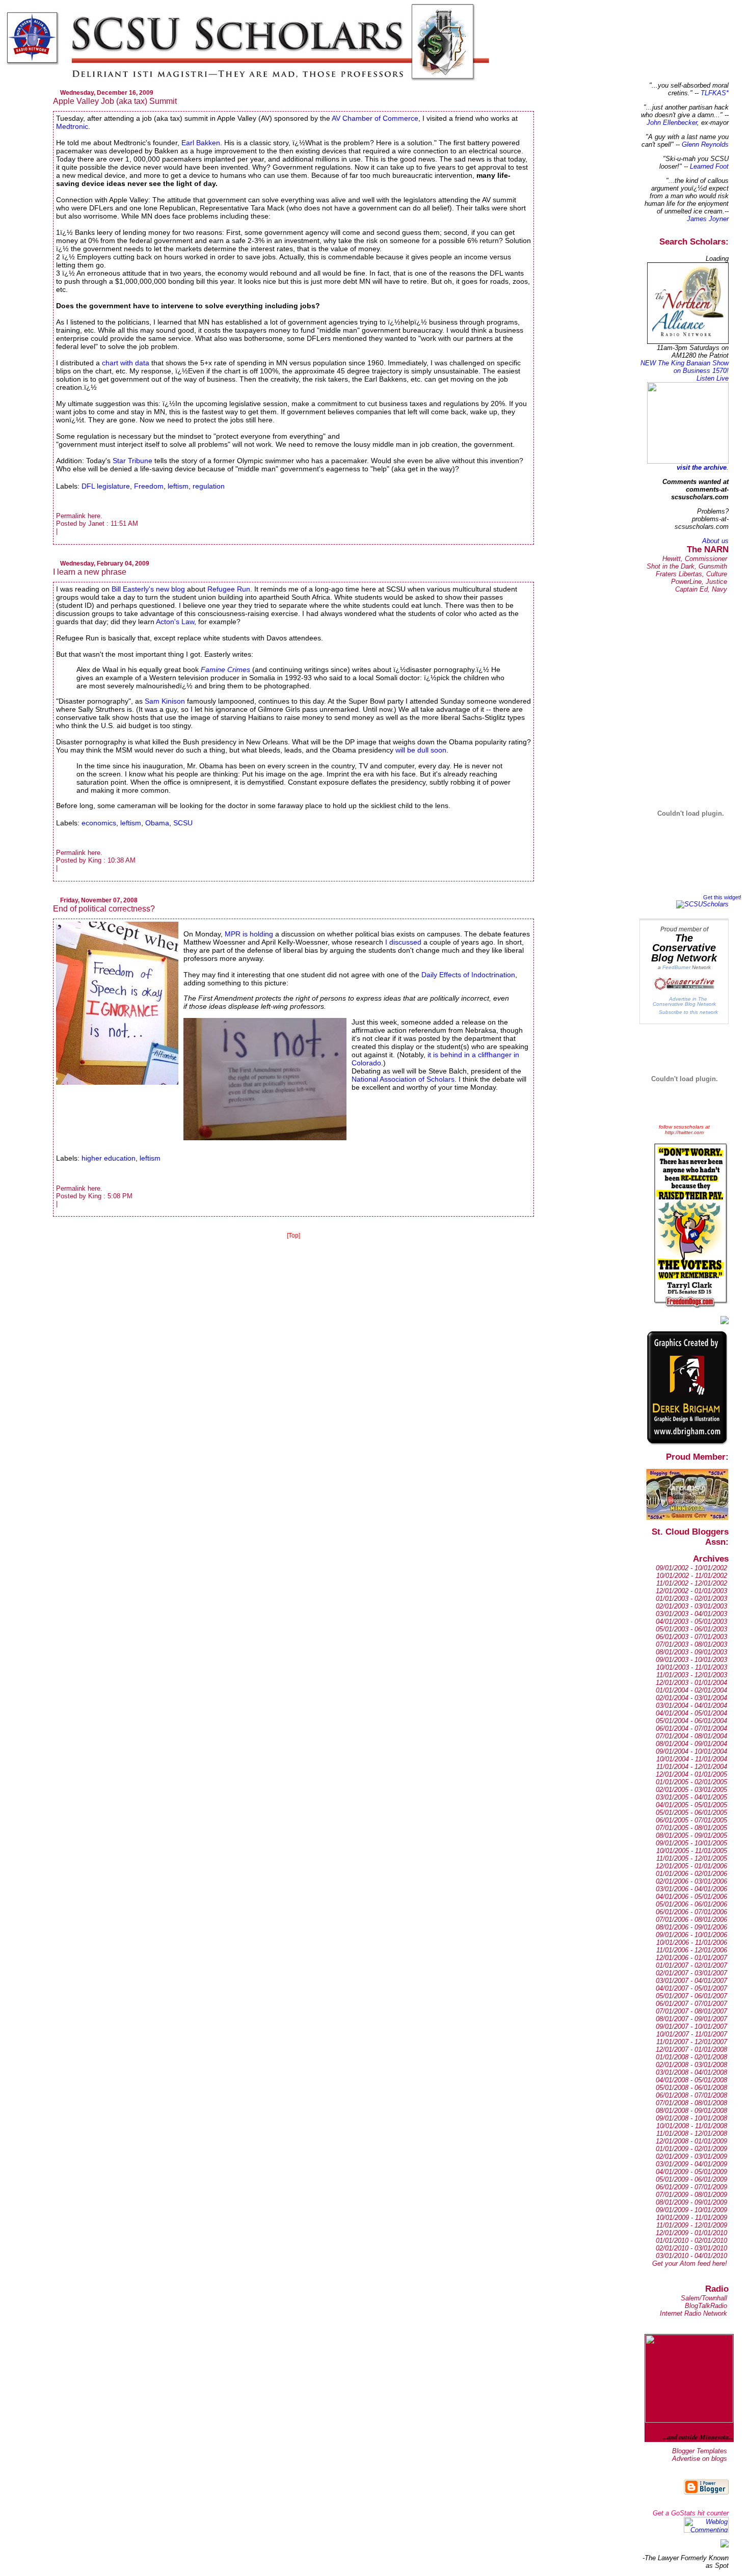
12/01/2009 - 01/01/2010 (691, 2233)
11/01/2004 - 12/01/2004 (692, 1767)
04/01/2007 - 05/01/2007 (691, 1988)
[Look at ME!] (725, 2545)
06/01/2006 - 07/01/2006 (691, 1912)
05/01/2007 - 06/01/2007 (691, 1996)
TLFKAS (713, 93)
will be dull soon (421, 750)
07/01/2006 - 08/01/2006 (691, 1920)
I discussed (404, 942)
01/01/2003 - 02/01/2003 (691, 1599)
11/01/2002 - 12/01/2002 (692, 1583)
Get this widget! (722, 897)
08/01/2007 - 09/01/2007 (691, 2019)
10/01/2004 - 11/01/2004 (692, 1759)
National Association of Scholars (403, 1079)
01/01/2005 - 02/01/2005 (691, 1782)
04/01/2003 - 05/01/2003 (691, 1621)
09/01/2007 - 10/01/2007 (691, 2027)
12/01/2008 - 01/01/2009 (691, 2141)
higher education (109, 1158)
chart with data (126, 363)
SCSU (183, 823)
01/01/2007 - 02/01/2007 (691, 1965)
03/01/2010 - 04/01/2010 (691, 2256)
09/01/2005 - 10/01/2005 (691, 1843)
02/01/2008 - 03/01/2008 (691, 2065)
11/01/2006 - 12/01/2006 (692, 1950)
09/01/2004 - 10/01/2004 (691, 1751)
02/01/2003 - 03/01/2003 (691, 1606)
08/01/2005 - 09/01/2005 (691, 1835)
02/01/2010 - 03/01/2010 (691, 2248)
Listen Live (713, 378)
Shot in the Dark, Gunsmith (687, 566)
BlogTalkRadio (706, 2306)
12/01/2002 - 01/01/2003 (691, 1591)
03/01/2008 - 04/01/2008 (691, 2072)
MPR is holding (249, 934)
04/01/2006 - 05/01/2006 (691, 1897)
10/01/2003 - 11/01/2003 (692, 1667)
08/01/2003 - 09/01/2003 (691, 1652)
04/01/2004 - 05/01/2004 (691, 1713)
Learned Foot (709, 166)
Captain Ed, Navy (701, 589)
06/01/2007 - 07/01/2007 (691, 2004)
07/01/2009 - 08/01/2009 (691, 2195)
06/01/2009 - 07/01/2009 (691, 2187)
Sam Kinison (165, 701)
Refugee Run (229, 589)
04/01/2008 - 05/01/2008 (691, 2080)
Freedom (149, 486)
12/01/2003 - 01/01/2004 (691, 1683)
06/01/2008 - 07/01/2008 (691, 2095)
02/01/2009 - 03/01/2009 (691, 2156)
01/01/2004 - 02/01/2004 (691, 1690)
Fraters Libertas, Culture (691, 574)
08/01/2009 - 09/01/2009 (691, 2202)
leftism (178, 486)
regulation (209, 486)
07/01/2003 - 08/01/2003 (691, 1644)
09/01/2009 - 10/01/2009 (691, 2210)
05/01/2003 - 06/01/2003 (691, 1629)
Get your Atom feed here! (690, 2263)
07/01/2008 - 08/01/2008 (691, 2103)
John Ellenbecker (672, 123)
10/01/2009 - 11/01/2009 (692, 2218)
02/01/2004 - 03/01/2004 (691, 1698)
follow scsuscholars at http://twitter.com (684, 1130)
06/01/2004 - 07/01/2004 (691, 1728)
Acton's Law (175, 622)
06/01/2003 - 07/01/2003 (691, 1637)
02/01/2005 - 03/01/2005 (691, 1790)
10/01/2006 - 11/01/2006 (692, 1942)
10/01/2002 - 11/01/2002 (692, 1576)
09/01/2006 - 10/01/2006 (691, 1935)
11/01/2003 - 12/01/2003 (692, 1675)
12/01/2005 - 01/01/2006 (691, 1866)
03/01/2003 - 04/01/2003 (691, 1614)
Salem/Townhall (704, 2298)
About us (715, 541)
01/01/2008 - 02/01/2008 (691, 2057)
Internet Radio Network (693, 2313)
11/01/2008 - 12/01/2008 (692, 2134)
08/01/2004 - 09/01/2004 (691, 1744)
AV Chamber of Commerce (375, 118)
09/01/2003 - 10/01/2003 (691, 1660)
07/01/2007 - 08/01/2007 (691, 2011)
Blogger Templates (700, 2451)
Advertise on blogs (700, 2459)
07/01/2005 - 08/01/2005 (691, 1828)
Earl (201, 143)
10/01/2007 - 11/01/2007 (692, 2034)
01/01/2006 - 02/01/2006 (691, 1874)
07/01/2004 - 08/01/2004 (691, 1736)
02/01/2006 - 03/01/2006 (691, 1881)
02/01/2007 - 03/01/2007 (691, 1973)
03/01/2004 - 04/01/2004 (691, 1706)
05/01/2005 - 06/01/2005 (691, 1813)
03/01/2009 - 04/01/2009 (691, 2164)
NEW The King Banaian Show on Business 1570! (685, 367)
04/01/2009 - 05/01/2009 (691, 2172)
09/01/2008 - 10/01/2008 (691, 2118)
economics (99, 823)
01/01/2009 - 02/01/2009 (691, 2149)
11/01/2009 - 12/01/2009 (692, 2225)
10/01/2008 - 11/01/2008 (692, 2126)
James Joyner (708, 219)
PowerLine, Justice (699, 582)
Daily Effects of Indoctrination (468, 975)
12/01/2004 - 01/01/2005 (691, 1774)
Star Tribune (133, 461)
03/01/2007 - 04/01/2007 (691, 1981)
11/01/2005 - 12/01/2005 (692, 1858)
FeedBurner (676, 967)
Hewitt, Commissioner (695, 559)
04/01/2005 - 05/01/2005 (691, 1805)
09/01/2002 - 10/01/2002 (691, 1568)
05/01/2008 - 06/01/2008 (691, 2088)
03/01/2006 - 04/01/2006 (691, 1889)
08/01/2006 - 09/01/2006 (691, 1927)
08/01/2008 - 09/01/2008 (691, 2111)
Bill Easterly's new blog (148, 589)
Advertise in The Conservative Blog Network (684, 1001)
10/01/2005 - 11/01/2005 (692, 1851)
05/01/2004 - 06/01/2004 (691, 1721)
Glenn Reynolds (705, 144)
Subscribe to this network (688, 1012)
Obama (157, 823)
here (94, 516)
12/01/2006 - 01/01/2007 (691, 1958)
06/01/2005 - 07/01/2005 (691, 1820)
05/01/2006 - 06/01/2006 (691, 1904)
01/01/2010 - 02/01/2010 (691, 2240)
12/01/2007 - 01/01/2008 (691, 2049)
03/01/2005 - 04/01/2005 (691, 1797)
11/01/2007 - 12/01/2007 (692, 2042)
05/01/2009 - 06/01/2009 (691, 2179)
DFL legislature (106, 486)
